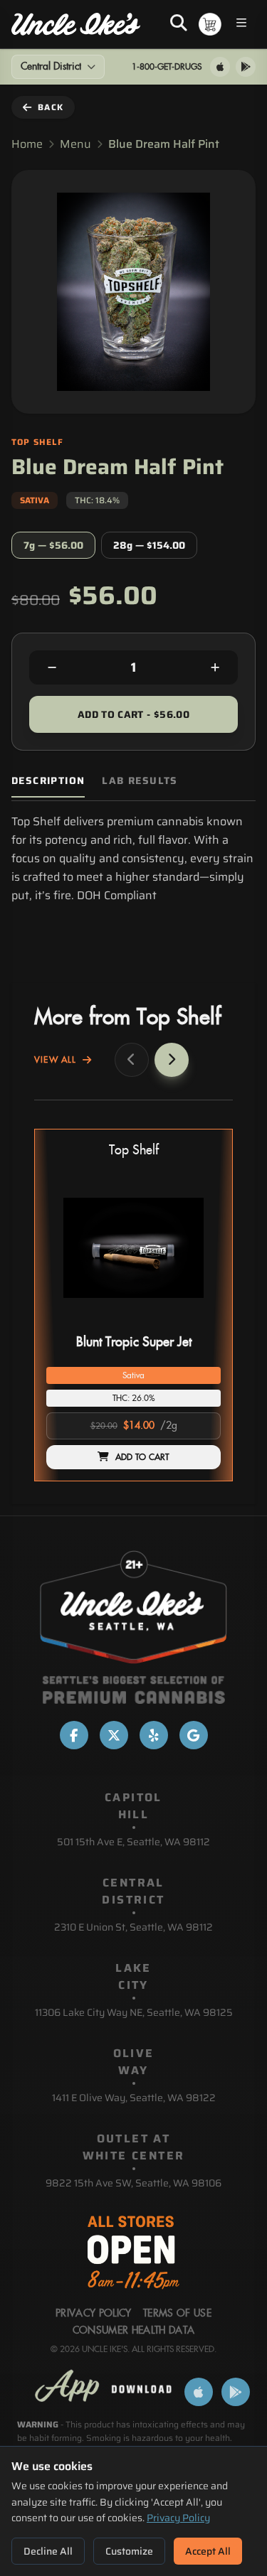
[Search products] (179, 24)
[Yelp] (154, 1735)
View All (56, 1060)
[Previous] (132, 1060)
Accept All (208, 2551)
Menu (75, 144)
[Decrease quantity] (52, 667)
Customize (129, 2551)
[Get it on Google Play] (246, 67)
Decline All (48, 2551)
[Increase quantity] (215, 667)
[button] (133, 1305)
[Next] (172, 1060)
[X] (114, 1735)
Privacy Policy (178, 2518)
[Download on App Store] (220, 67)
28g (149, 545)
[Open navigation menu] (241, 25)
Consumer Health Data (134, 2331)
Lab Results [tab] (140, 781)
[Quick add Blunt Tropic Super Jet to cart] (198, 1324)
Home (27, 144)
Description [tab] (48, 781)
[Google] (194, 1735)
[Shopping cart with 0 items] (210, 24)
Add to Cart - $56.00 (133, 714)
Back (51, 107)
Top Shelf (134, 1150)
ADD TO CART (142, 1457)
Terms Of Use (177, 2314)
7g (53, 545)
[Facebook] (74, 1735)
